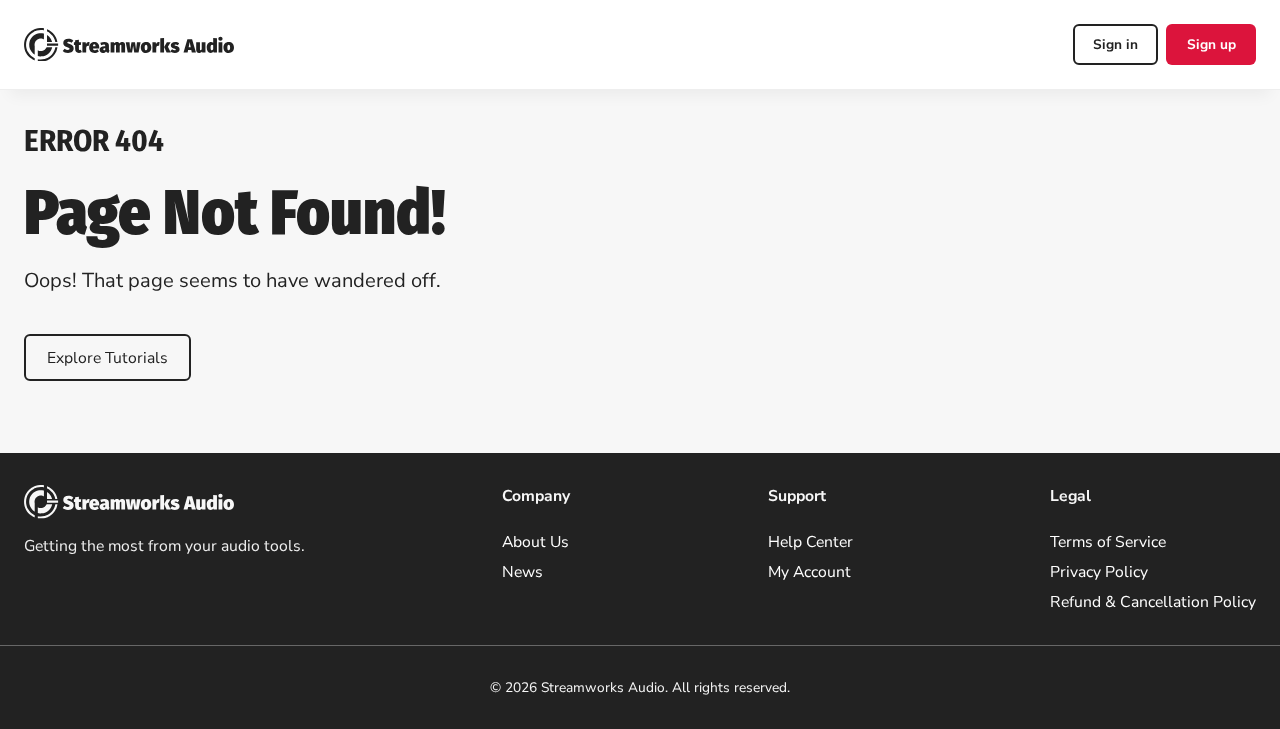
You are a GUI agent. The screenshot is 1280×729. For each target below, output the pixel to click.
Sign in (1115, 44)
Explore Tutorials (107, 358)
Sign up (1211, 44)
